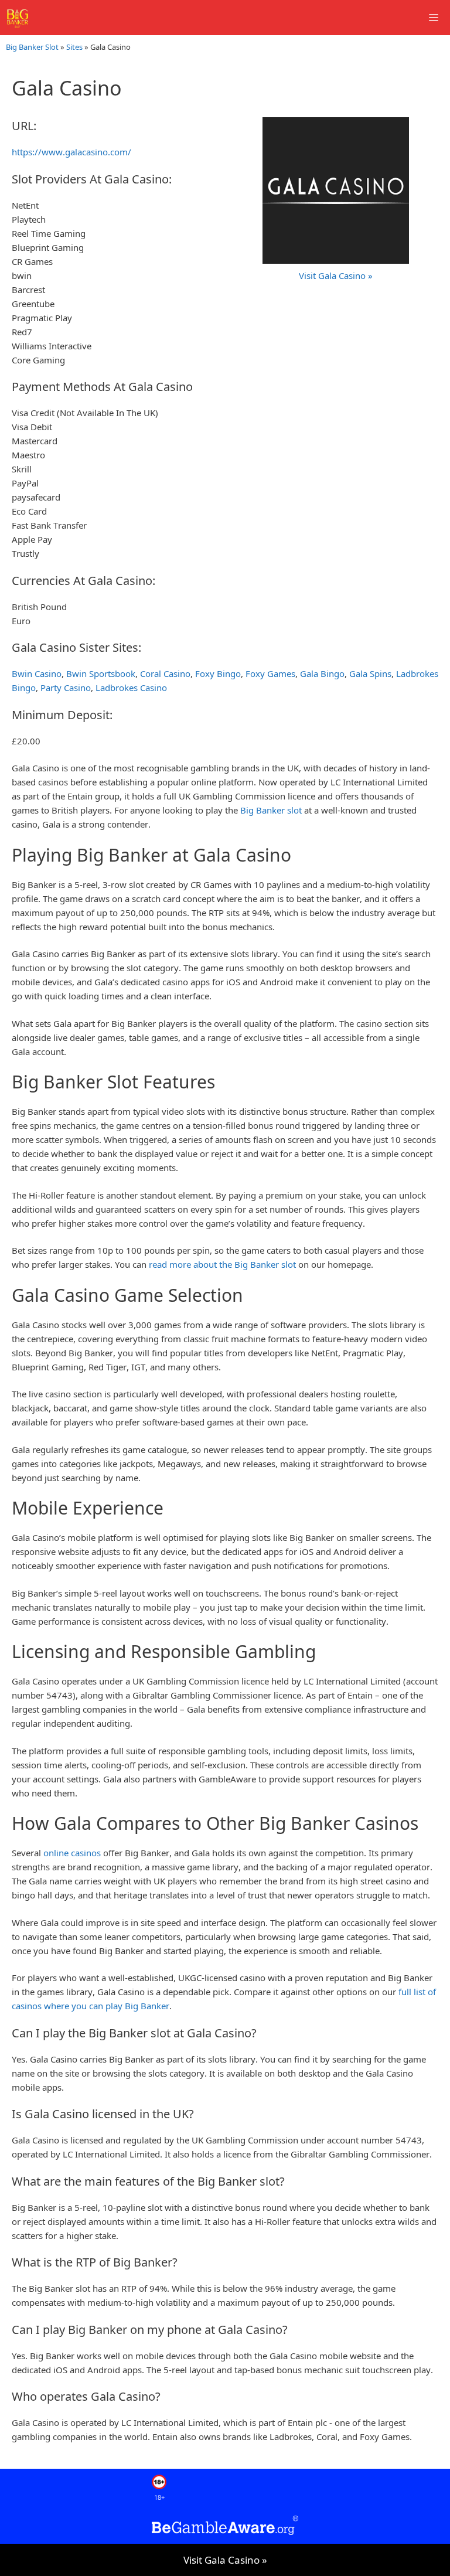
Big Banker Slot (32, 47)
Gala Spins (370, 673)
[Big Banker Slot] (18, 18)
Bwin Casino (37, 673)
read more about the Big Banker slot (222, 1264)
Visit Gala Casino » (225, 2560)
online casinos (72, 1853)
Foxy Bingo (218, 673)
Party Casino (66, 688)
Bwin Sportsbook (101, 673)
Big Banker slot (271, 810)
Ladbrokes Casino (131, 688)
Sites (74, 47)
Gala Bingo (322, 673)
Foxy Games (270, 673)
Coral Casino (165, 673)
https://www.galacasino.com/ (71, 152)
